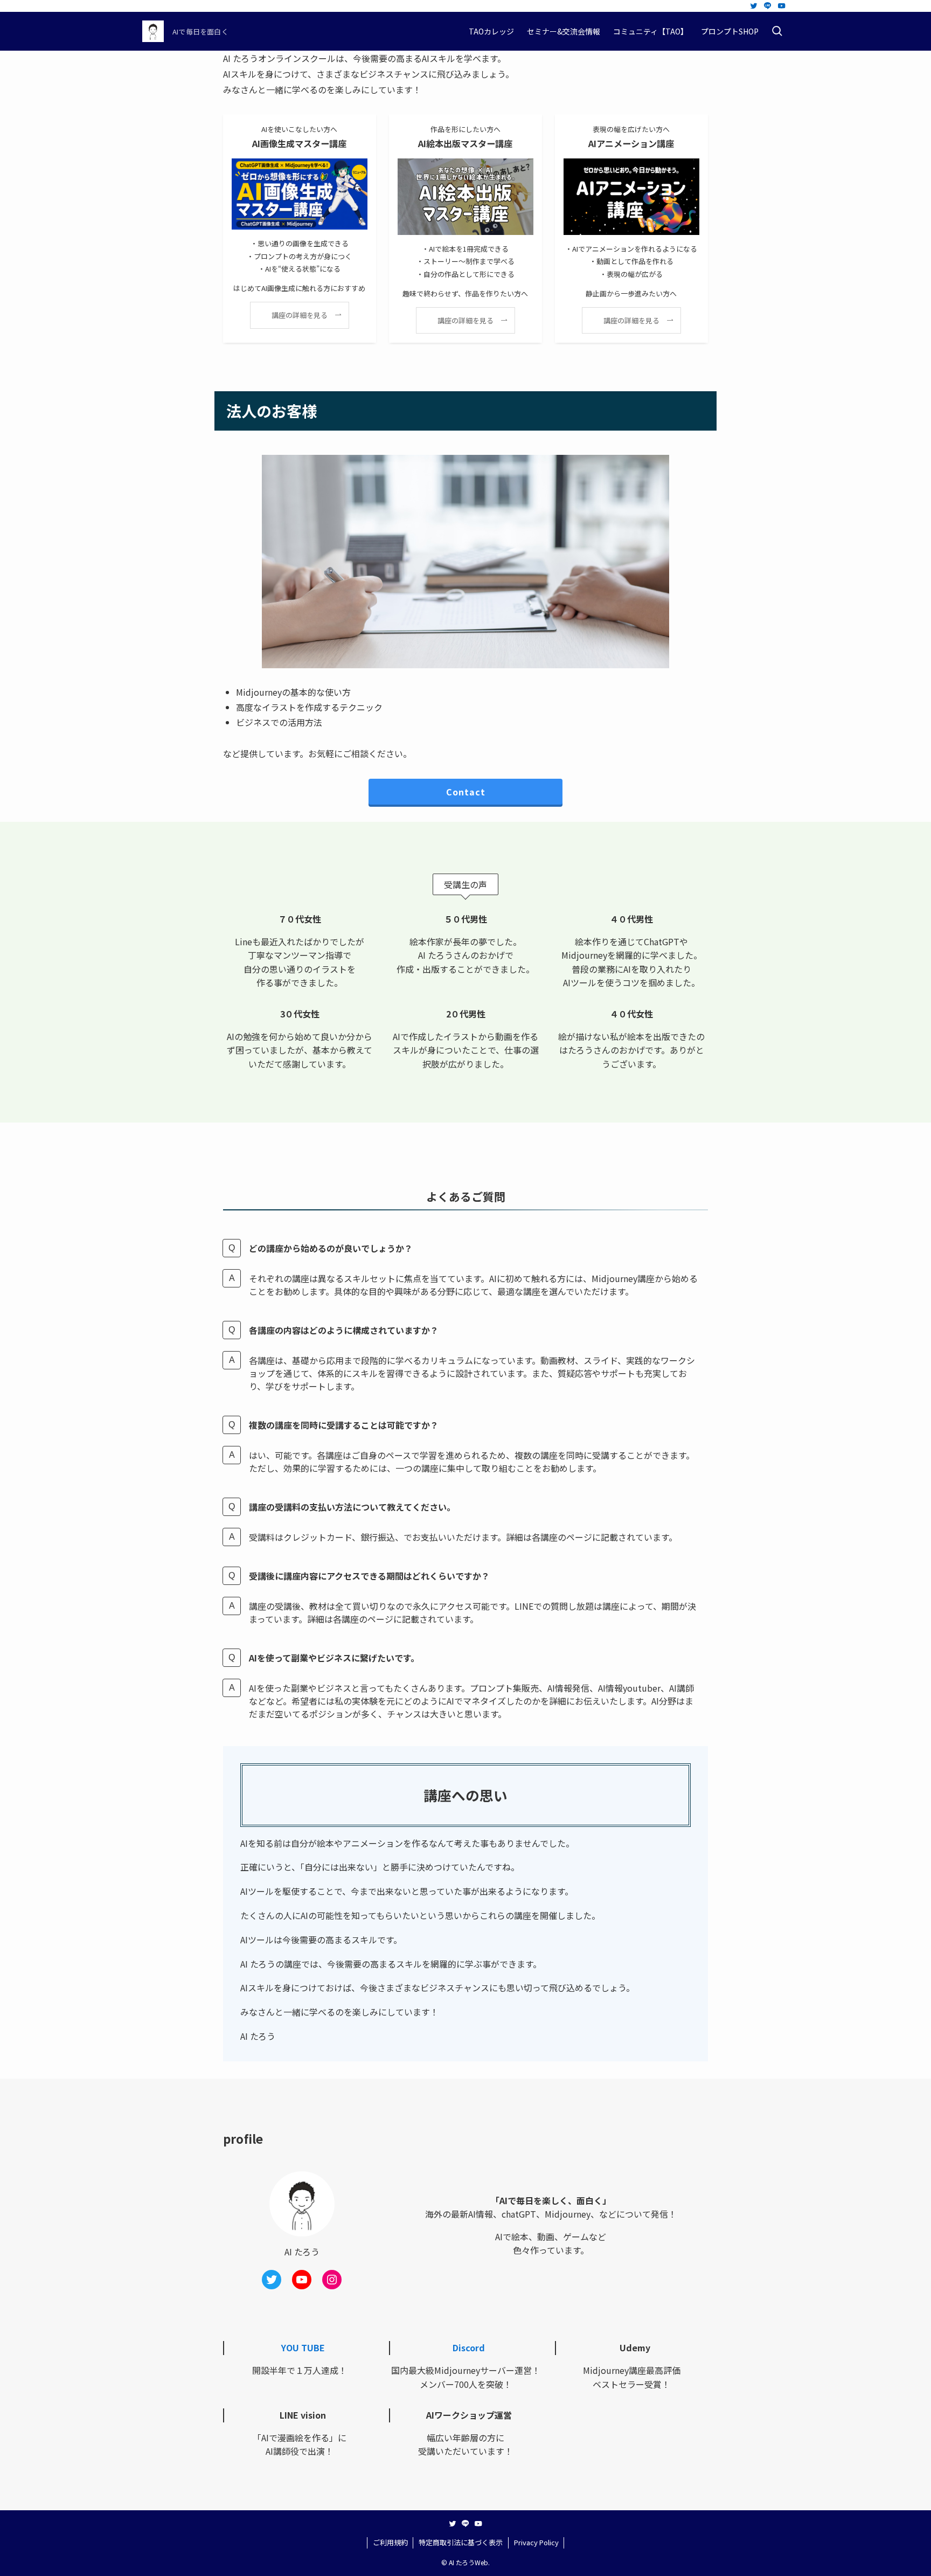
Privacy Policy (536, 2542)
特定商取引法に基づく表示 (461, 2542)
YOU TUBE (303, 2348)
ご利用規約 (390, 2542)
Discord (469, 2348)
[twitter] (754, 6)
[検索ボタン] (777, 31)
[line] (768, 6)
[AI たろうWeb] (153, 31)
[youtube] (782, 6)
